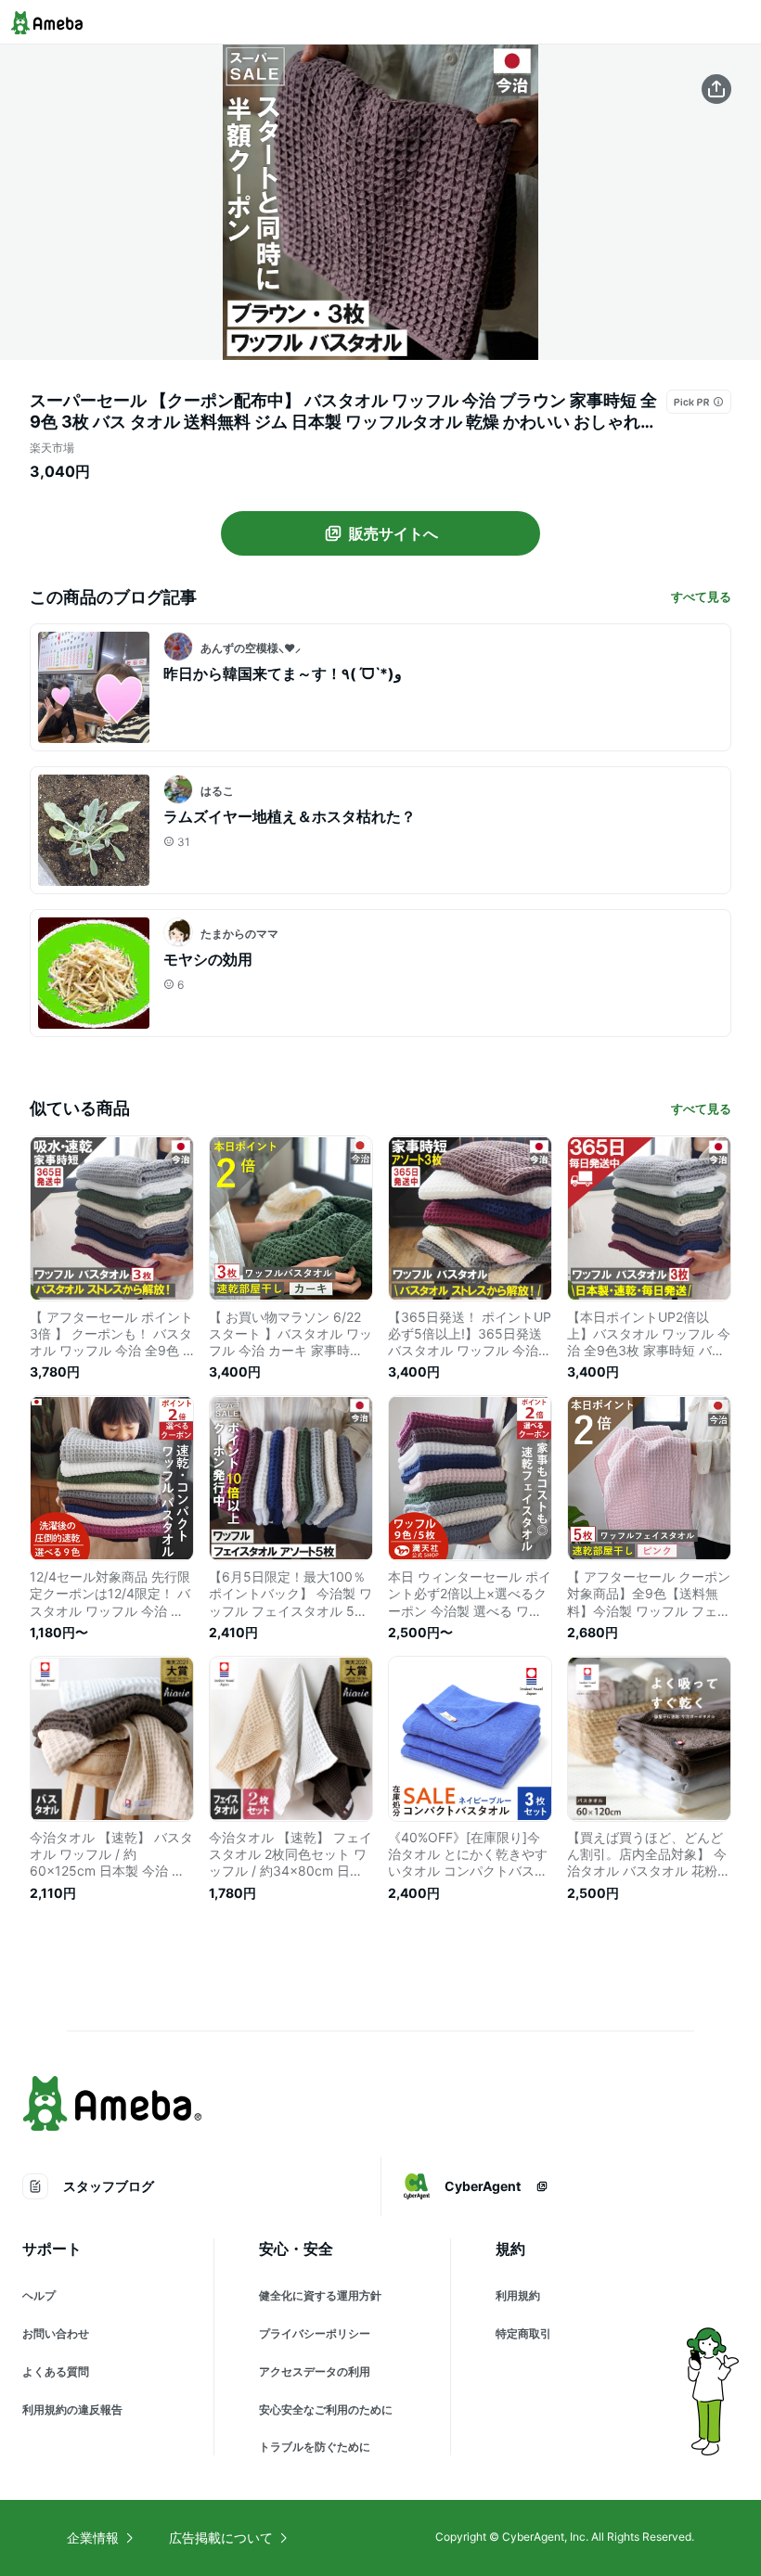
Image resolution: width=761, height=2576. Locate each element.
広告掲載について (221, 2538)
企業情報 (93, 2538)
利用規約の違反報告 (72, 2409)
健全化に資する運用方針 (320, 2295)
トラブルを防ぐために (315, 2447)
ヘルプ (39, 2295)
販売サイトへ (393, 533)
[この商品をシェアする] (716, 89)
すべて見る (701, 596)
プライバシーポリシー (315, 2333)
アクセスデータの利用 (315, 2371)
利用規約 (518, 2295)
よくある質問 (56, 2371)
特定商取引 (523, 2333)
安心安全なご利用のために (326, 2409)
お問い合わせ (56, 2333)
